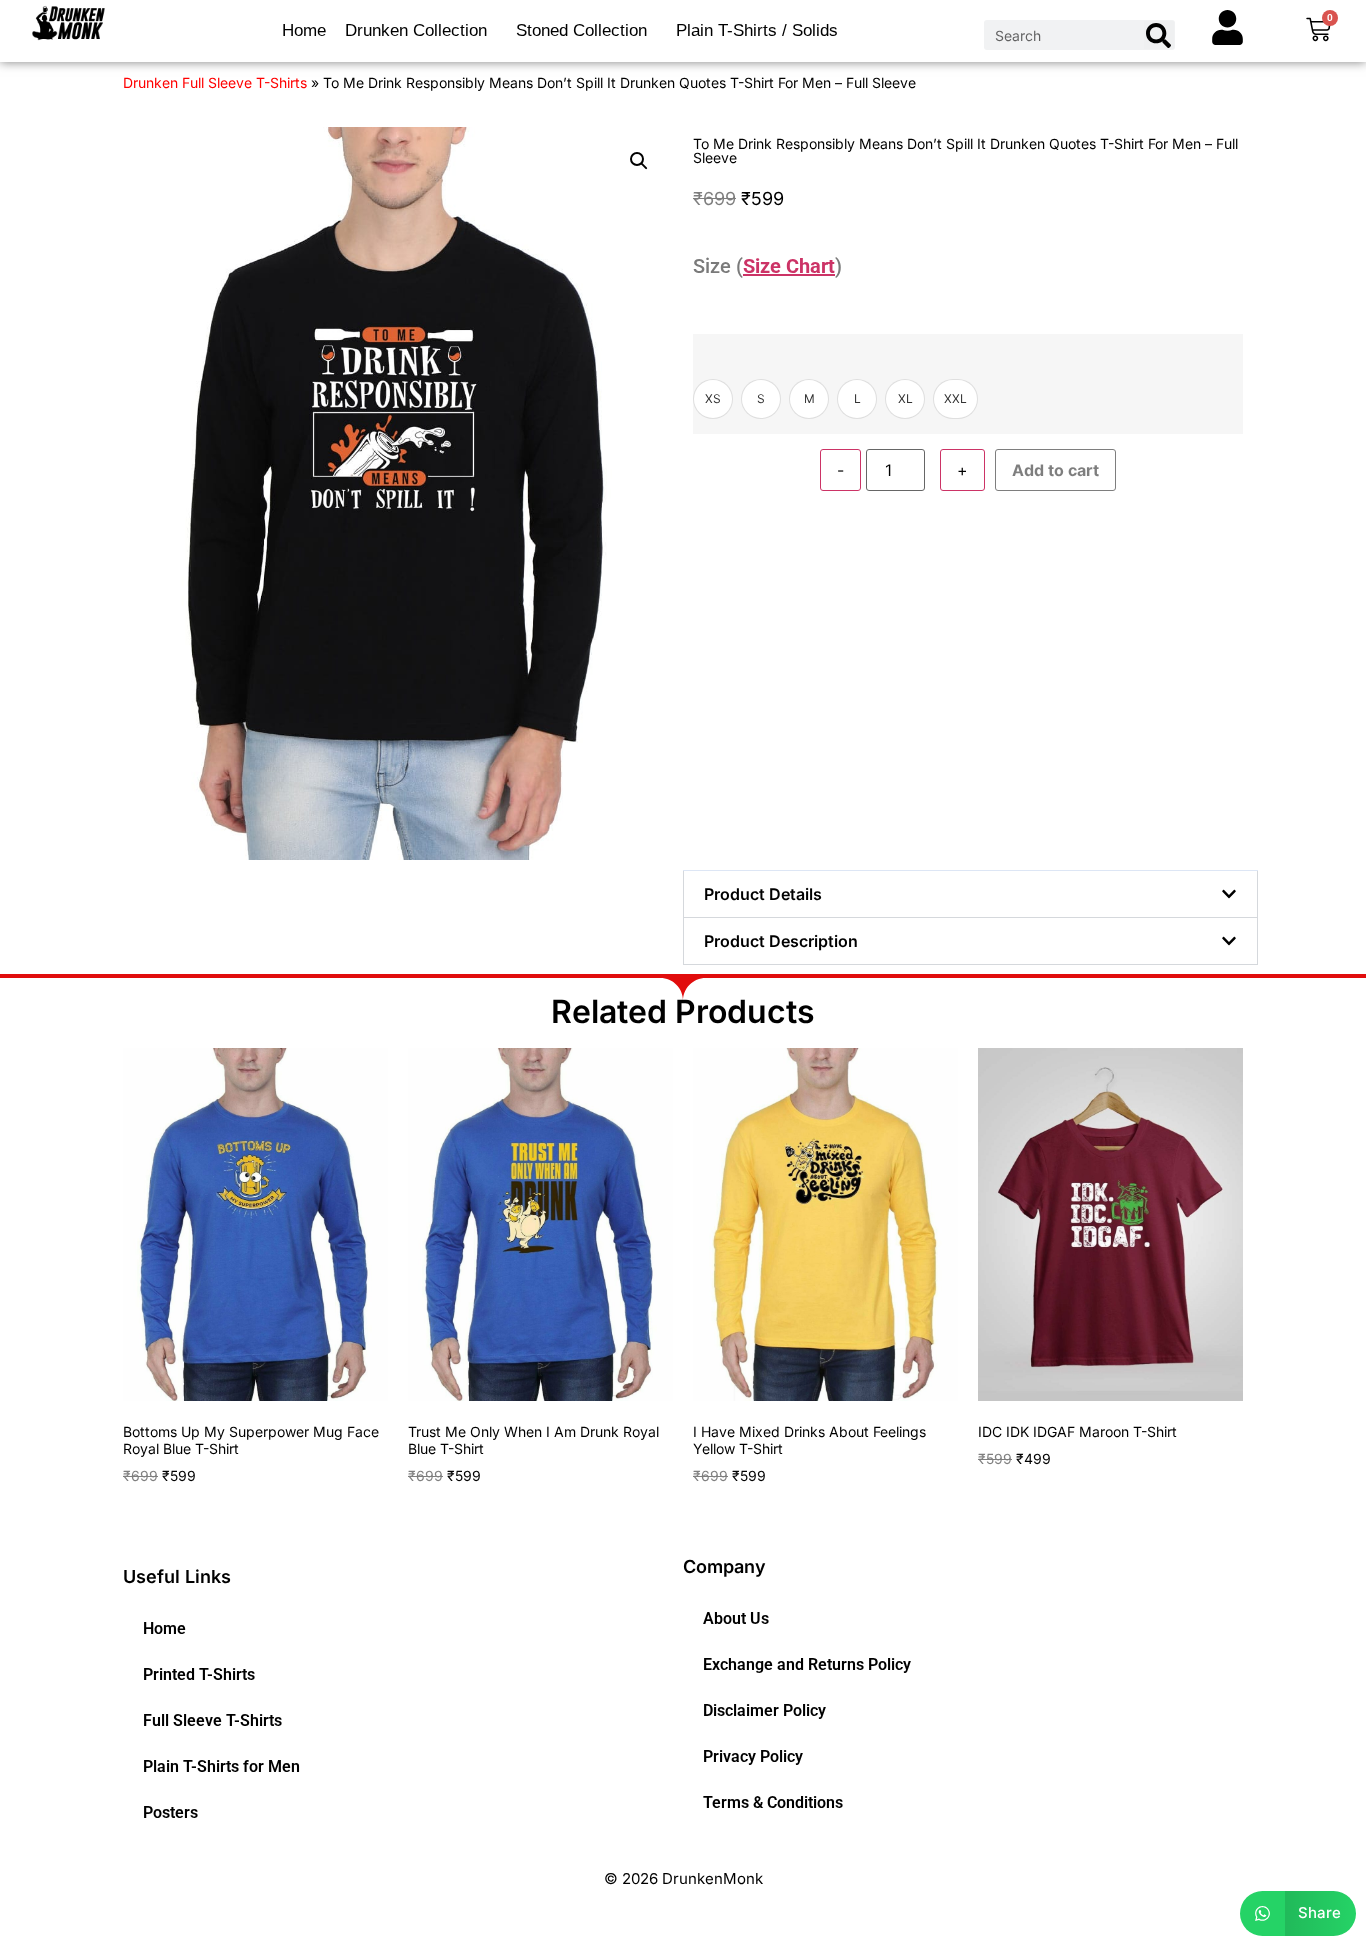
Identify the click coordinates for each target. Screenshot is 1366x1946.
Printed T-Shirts (199, 1674)
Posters (170, 1812)
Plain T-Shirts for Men (221, 1766)
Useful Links (177, 1576)
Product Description (781, 941)
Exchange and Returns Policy (807, 1664)
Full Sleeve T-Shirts (212, 1720)
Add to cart (1055, 470)
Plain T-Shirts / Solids (757, 30)
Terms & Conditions (773, 1802)
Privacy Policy (753, 1756)
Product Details (763, 894)
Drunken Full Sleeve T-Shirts (215, 82)
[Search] (1159, 35)
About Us (736, 1618)
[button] (639, 161)
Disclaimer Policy (764, 1710)
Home (304, 30)
